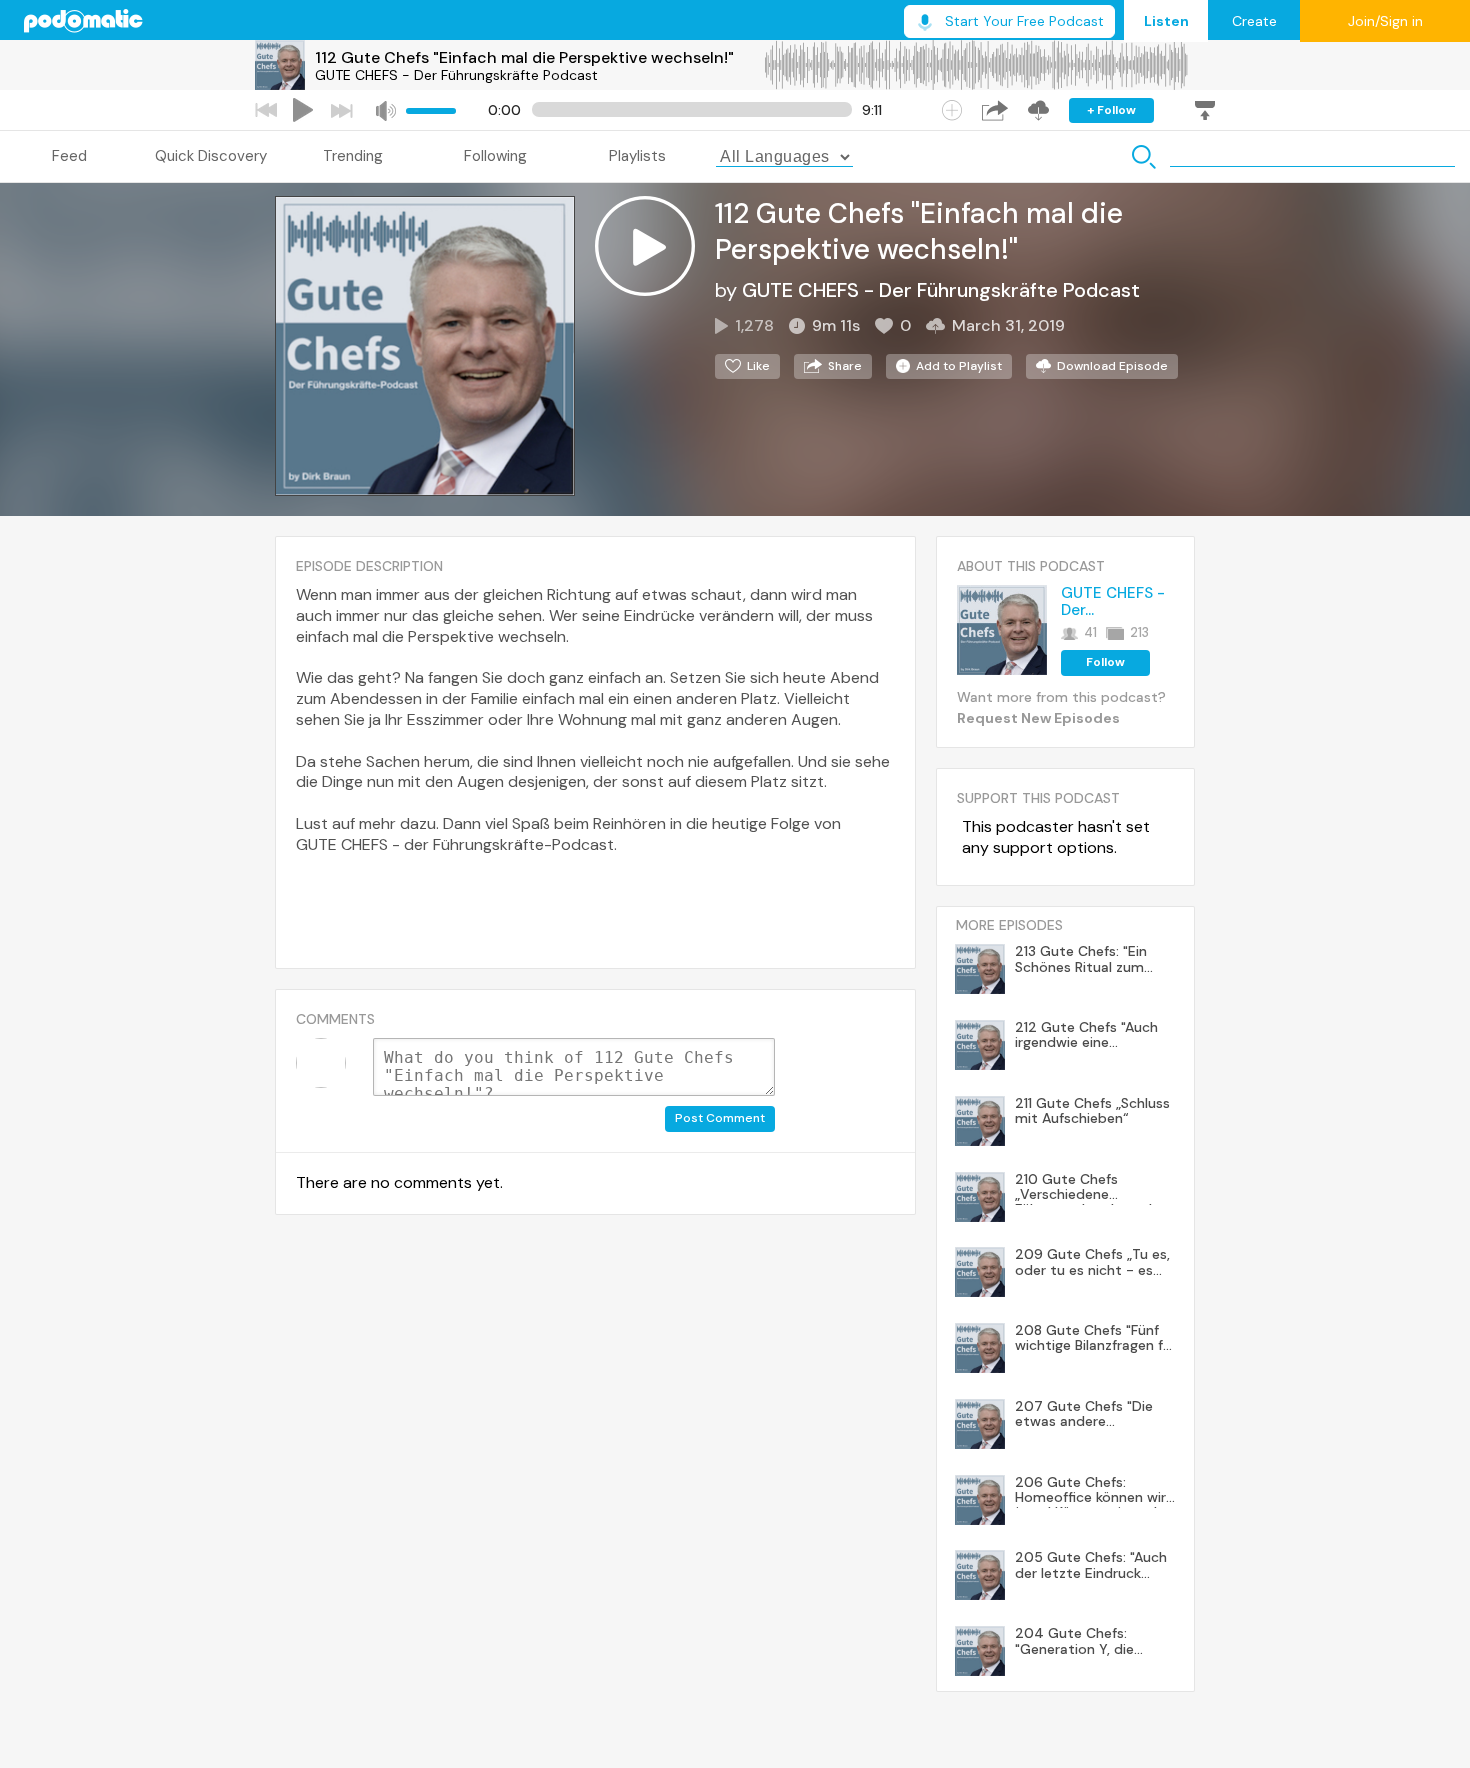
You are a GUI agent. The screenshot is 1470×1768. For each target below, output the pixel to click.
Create (1254, 21)
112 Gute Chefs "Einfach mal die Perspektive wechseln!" (524, 57)
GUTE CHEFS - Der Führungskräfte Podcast (456, 75)
